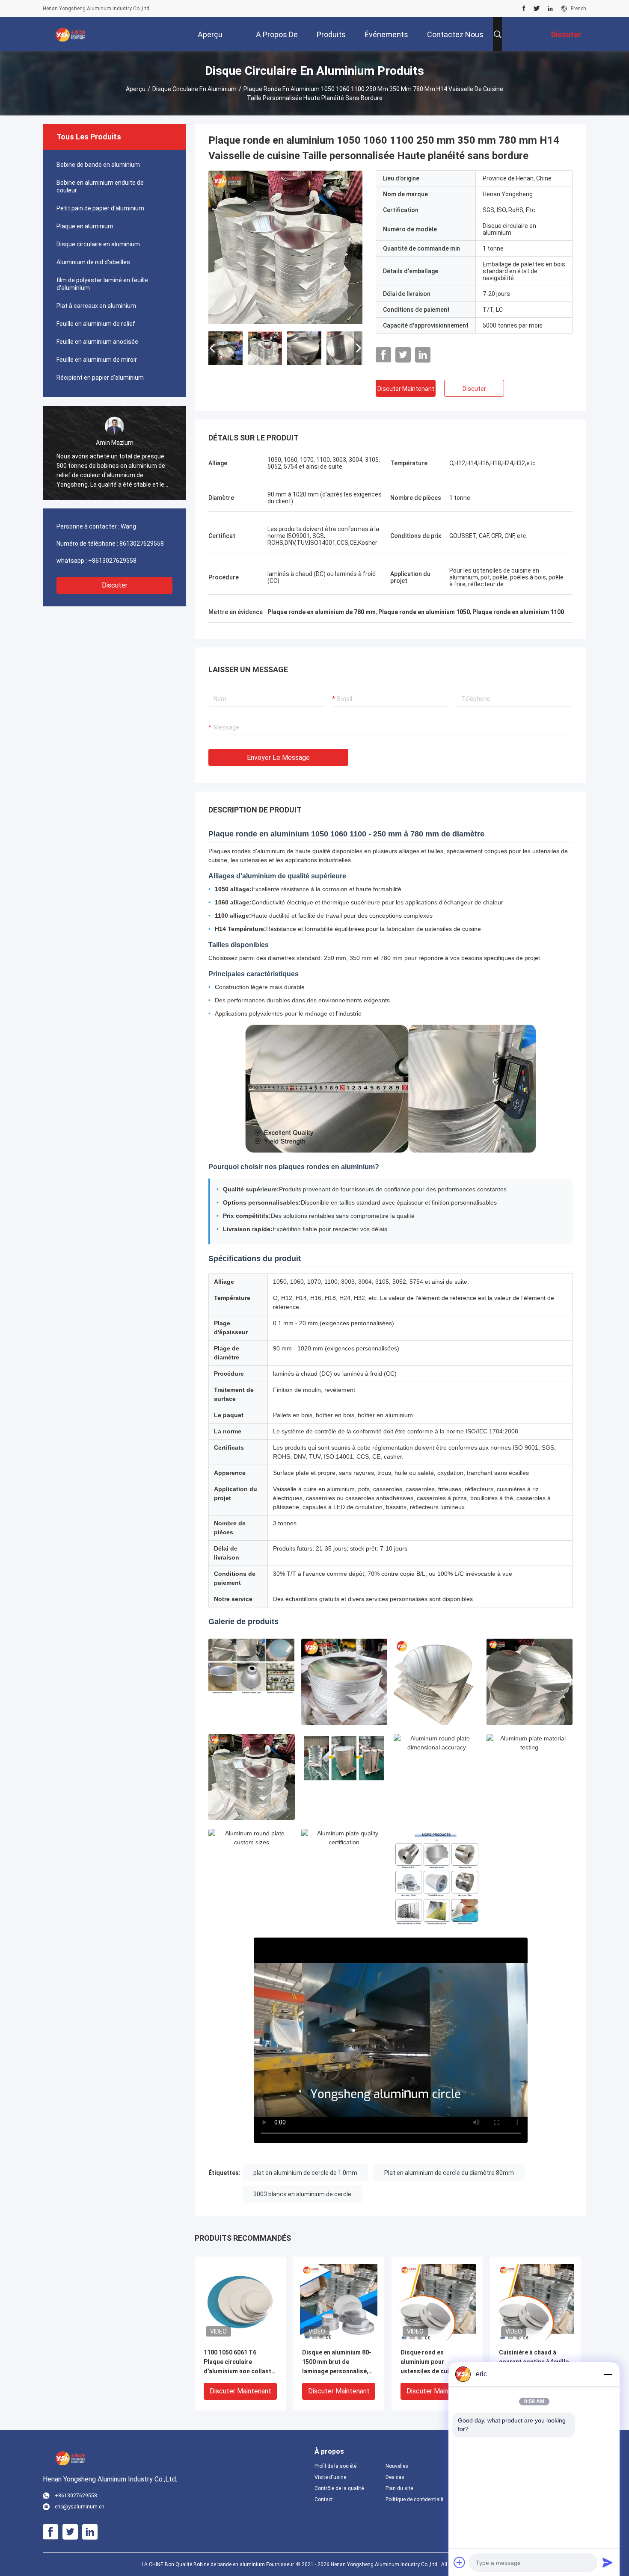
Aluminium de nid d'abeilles (93, 262)
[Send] (608, 2562)
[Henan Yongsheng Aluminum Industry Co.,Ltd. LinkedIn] (550, 9)
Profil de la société (335, 2466)
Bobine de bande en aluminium (98, 165)
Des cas (395, 2477)
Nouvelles (397, 2466)
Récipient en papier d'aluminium (100, 378)
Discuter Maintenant (406, 389)
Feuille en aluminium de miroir (97, 360)
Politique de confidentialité (414, 2499)
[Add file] (460, 2562)
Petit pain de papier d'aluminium (100, 208)
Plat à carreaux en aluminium (96, 306)
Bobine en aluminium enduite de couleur (100, 186)
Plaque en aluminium (85, 226)
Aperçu (136, 89)
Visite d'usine (330, 2477)
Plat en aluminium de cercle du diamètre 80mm (449, 2173)
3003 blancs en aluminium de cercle (302, 2194)
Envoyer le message (278, 758)
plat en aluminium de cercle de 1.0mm (305, 2173)
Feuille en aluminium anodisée (97, 342)
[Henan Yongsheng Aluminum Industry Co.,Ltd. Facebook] (524, 9)
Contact (324, 2499)
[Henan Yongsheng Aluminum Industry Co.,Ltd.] (71, 34)
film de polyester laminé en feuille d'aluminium (102, 284)
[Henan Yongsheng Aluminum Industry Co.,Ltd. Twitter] (537, 9)
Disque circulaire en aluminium (194, 89)
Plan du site (399, 2488)
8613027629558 (142, 544)
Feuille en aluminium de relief (96, 324)
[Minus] (608, 2374)
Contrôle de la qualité (339, 2488)
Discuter (115, 585)
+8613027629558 (112, 561)
